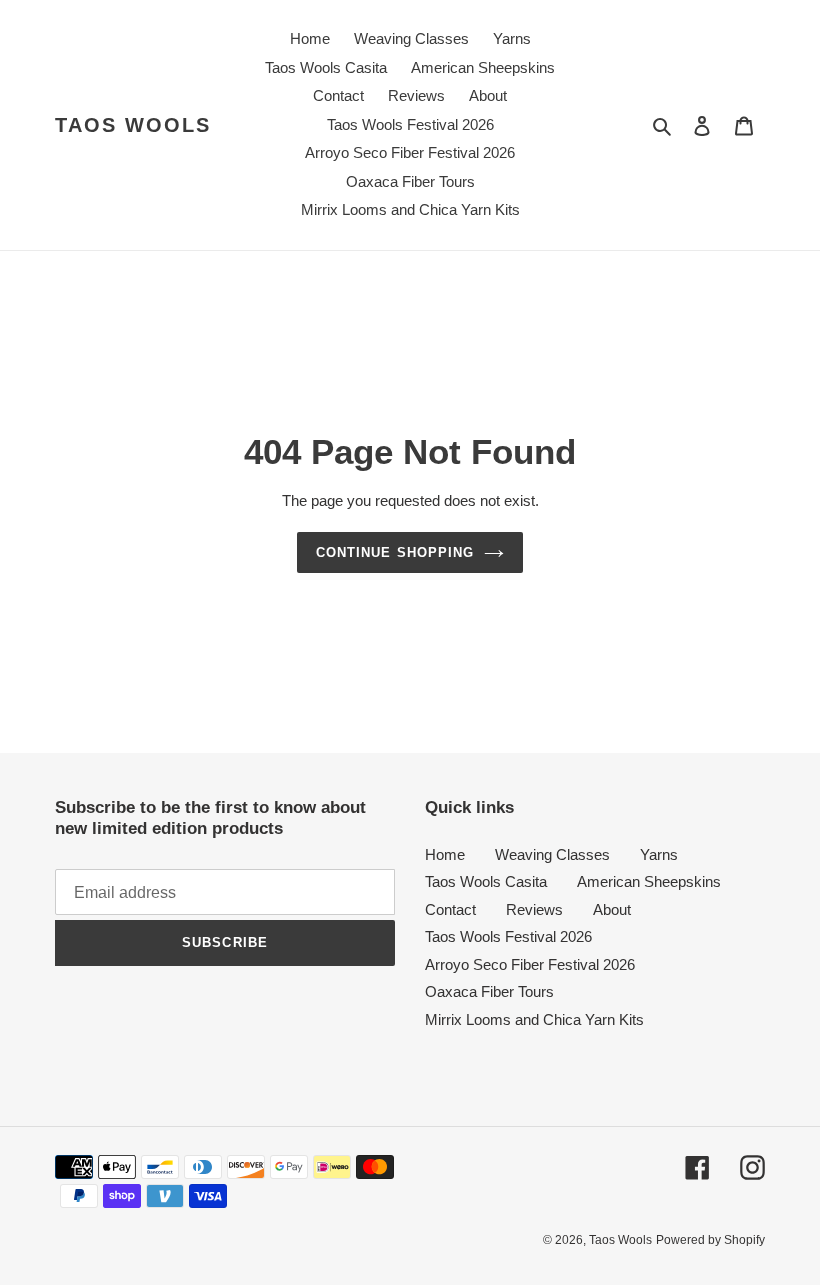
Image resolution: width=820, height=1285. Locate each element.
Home (445, 854)
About (612, 909)
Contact (450, 909)
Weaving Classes (552, 854)
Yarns (659, 854)
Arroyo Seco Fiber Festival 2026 (530, 964)
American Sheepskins (649, 881)
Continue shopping (395, 552)
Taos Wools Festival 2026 (508, 936)
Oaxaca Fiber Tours (489, 991)
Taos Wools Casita (486, 881)
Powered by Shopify (710, 1240)
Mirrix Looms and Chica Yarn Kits (534, 1019)
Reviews (534, 909)
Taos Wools (133, 125)
